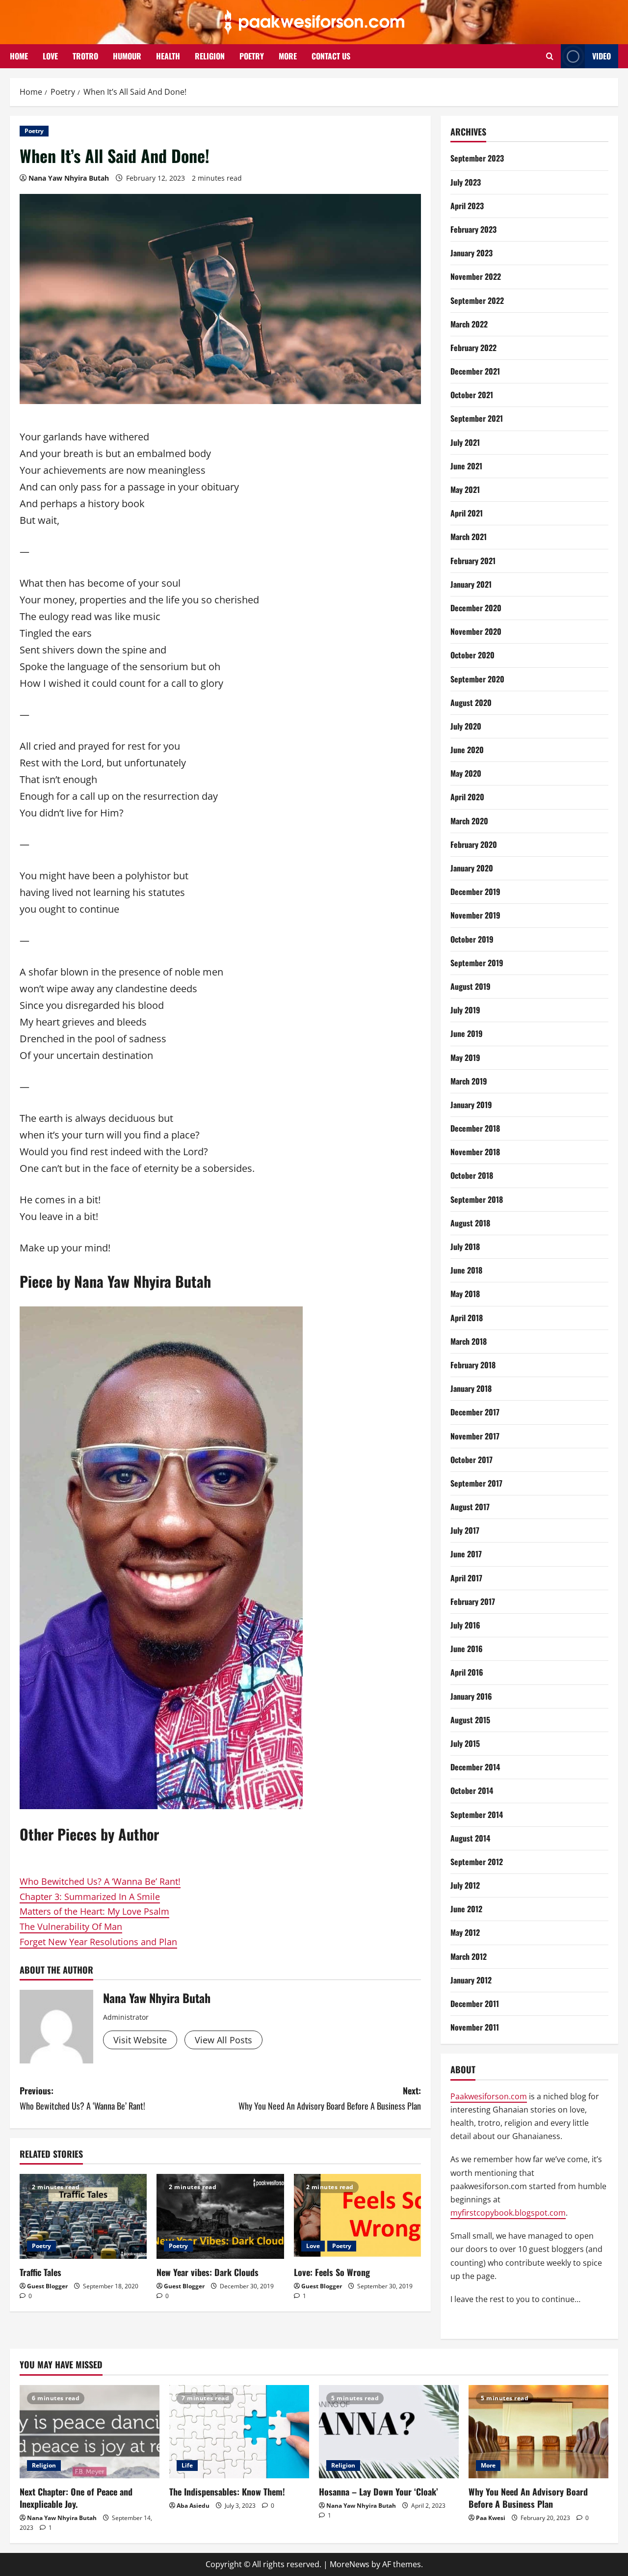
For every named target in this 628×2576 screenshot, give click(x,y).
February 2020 (474, 844)
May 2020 (466, 773)
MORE (288, 56)
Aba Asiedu (193, 2506)
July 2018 (465, 1247)
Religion (44, 2465)
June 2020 (467, 750)
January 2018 (471, 1388)
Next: (330, 2098)
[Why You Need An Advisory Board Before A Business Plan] (538, 2432)
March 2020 (469, 821)
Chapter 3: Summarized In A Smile (90, 1897)
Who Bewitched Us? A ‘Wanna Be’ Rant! (100, 1881)
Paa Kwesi (491, 2518)
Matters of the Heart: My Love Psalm (94, 1911)
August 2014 (470, 1838)
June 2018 (466, 1270)
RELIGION (210, 56)
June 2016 (467, 1649)
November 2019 (475, 915)
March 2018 (469, 1341)
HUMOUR (127, 56)
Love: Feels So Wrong (332, 2272)
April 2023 (467, 206)
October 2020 (472, 655)
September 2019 (477, 963)
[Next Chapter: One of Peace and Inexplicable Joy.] (90, 2432)
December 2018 (475, 1128)
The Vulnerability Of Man (71, 1926)
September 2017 (476, 1483)
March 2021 (469, 537)
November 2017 (475, 1436)
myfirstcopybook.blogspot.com (508, 2213)
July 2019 (465, 1010)
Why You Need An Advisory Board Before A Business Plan (528, 2498)
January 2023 (471, 253)
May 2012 (465, 1932)
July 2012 (465, 1885)
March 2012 (469, 1956)
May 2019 (465, 1058)
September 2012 (477, 1862)
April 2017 (466, 1578)
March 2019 (469, 1081)
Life (187, 2465)
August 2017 (470, 1507)
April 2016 (467, 1672)
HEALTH (168, 56)
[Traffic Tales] (83, 2216)
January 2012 (471, 1980)
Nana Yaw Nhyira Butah (69, 178)
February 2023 (473, 229)
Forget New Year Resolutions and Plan (98, 1942)
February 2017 (473, 1601)
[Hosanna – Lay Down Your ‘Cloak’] (389, 2432)
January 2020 (472, 868)
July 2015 (465, 1743)
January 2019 (471, 1105)
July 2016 (465, 1625)
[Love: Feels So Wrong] (357, 2216)
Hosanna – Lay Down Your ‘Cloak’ (379, 2492)
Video (602, 56)
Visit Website (140, 2040)
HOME (19, 56)
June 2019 (467, 1033)
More (488, 2465)
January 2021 (471, 584)
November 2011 (475, 2027)
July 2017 (465, 1530)
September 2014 (477, 1815)
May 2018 (465, 1294)
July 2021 (465, 442)
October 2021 (472, 395)
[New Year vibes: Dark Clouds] (220, 2216)
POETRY (252, 56)
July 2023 (466, 182)
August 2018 (470, 1223)
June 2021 (466, 466)
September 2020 (477, 679)
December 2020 (476, 608)
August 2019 (471, 986)
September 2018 (477, 1199)
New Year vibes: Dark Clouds (208, 2272)
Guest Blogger (47, 2286)
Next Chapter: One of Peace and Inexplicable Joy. (76, 2498)
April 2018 (467, 1318)
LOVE (50, 56)
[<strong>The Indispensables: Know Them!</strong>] (239, 2432)
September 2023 (477, 158)
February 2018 (473, 1365)
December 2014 (475, 1767)
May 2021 (465, 489)
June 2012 (466, 1909)
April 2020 (467, 797)
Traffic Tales (40, 2272)
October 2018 (472, 1175)
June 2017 (466, 1554)
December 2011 (475, 2004)
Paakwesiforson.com (489, 2096)
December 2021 (475, 371)
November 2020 (476, 631)
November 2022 (476, 276)
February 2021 (473, 561)
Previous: (82, 2098)
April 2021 (467, 513)
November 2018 (475, 1152)
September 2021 (477, 418)
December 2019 (475, 892)
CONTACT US (331, 56)
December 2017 (475, 1412)
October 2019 (472, 939)
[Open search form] (550, 56)
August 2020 (471, 703)
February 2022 (473, 348)
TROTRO (85, 56)
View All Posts (223, 2040)
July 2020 (466, 726)
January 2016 (471, 1696)
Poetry (34, 131)
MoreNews (350, 2564)
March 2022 (469, 324)
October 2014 (472, 1790)
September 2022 (477, 300)
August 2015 (470, 1720)
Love (313, 2246)
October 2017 (471, 1460)
